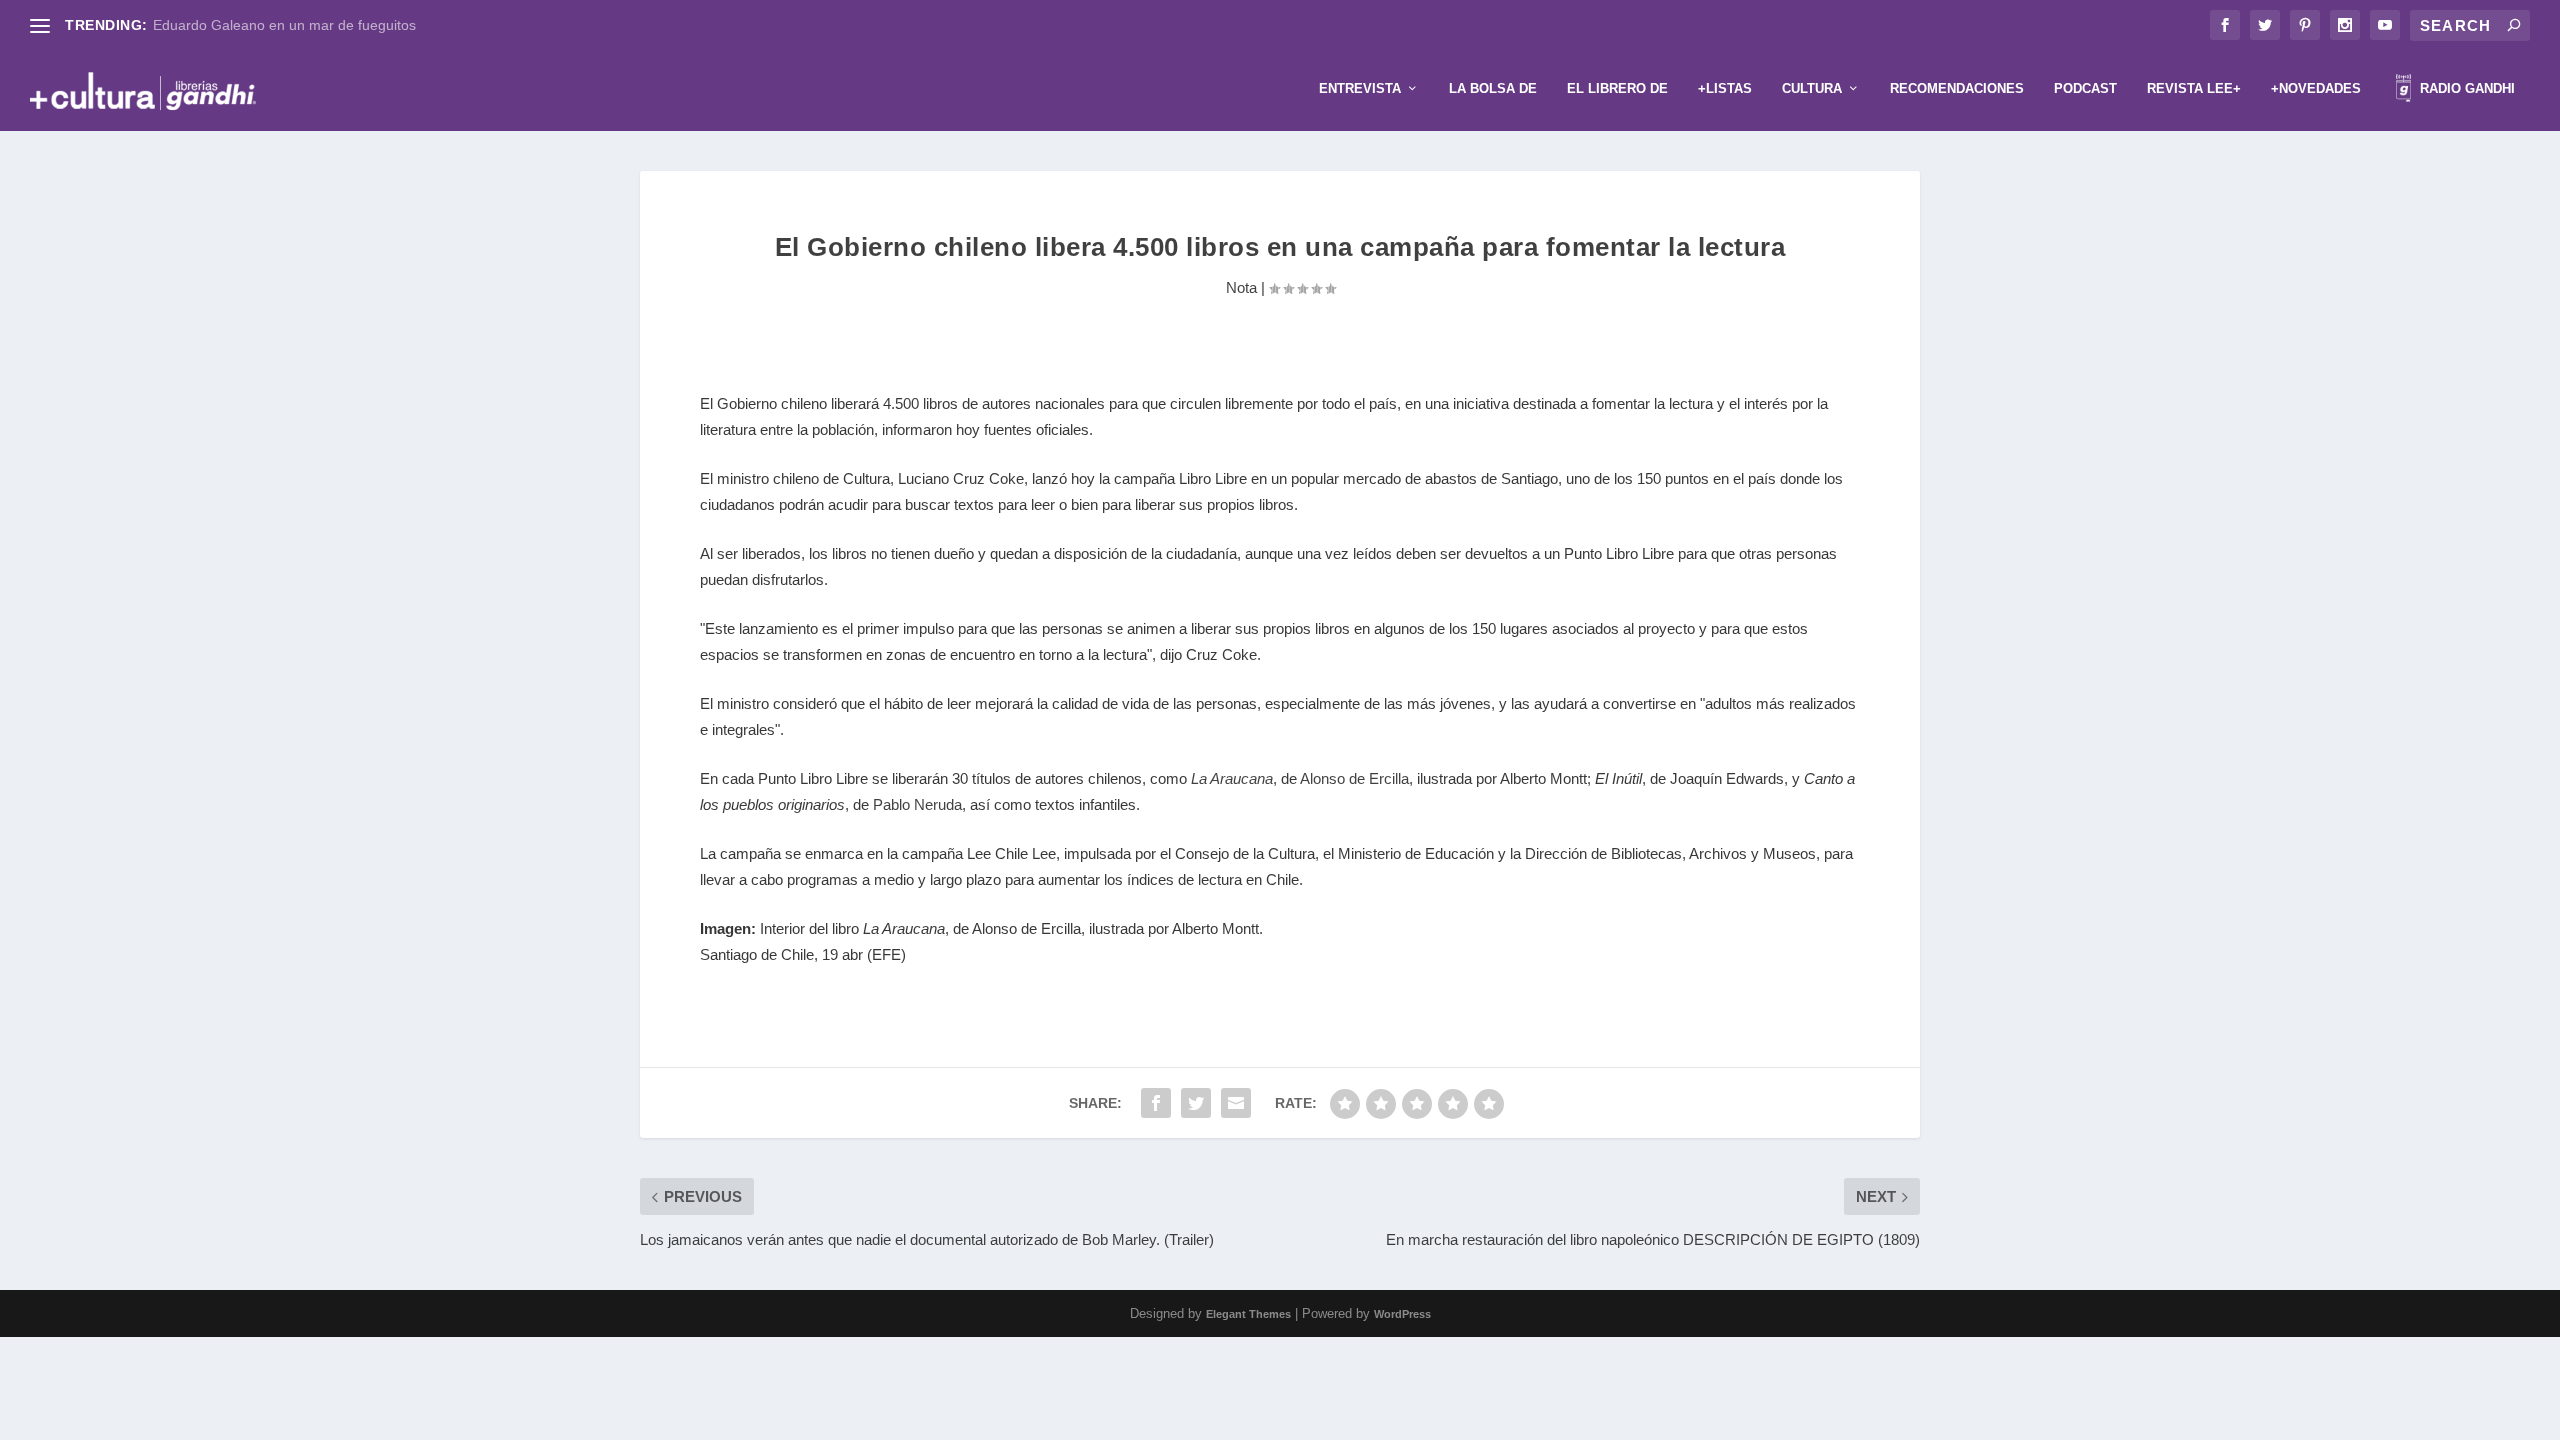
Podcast (2085, 88)
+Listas (1725, 88)
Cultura (1812, 88)
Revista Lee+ (2194, 88)
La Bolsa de (1493, 88)
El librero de (1617, 88)
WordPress (1402, 1314)
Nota (1241, 287)
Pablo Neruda (917, 804)
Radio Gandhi (2465, 88)
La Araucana (1232, 778)
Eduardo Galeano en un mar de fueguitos (284, 25)
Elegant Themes (1248, 1314)
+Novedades (2316, 88)
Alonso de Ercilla (1354, 778)
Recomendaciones (1957, 88)
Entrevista (1360, 88)
